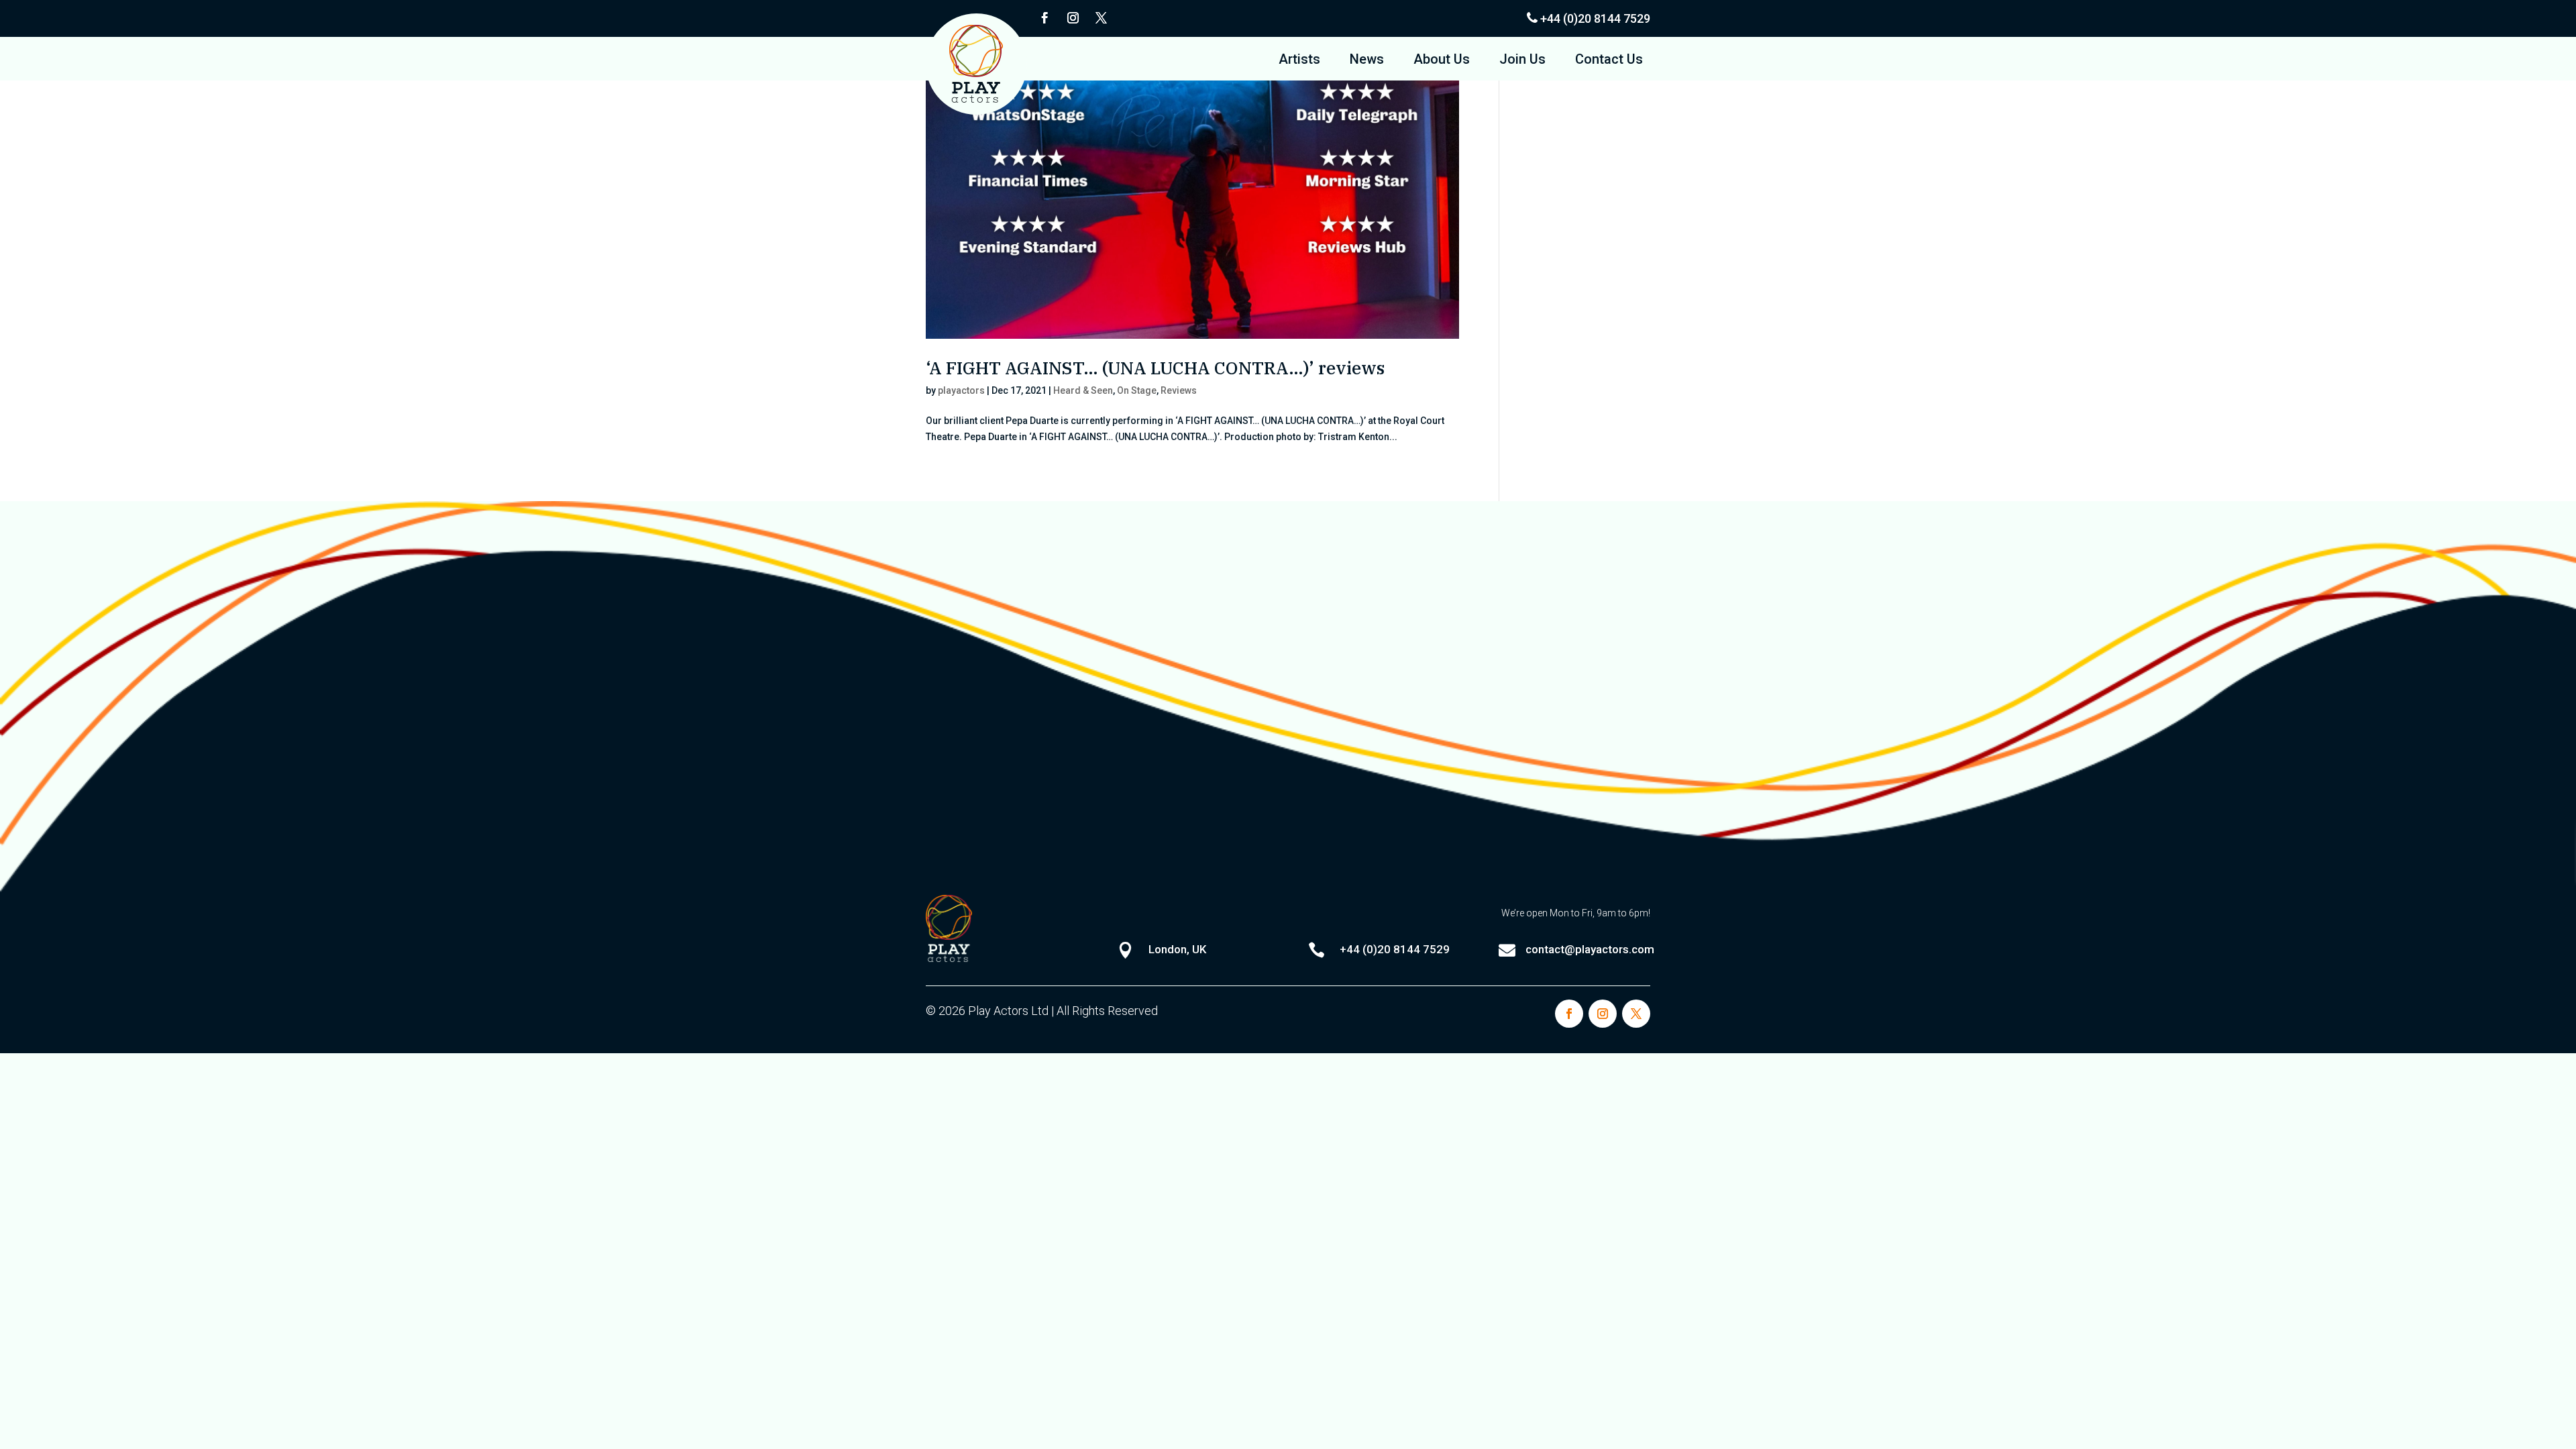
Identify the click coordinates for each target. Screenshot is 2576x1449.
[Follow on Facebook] (1044, 18)
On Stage (1137, 390)
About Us (1442, 61)
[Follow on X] (1101, 18)
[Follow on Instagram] (1073, 18)
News (1367, 61)
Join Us (1522, 61)
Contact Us (1609, 61)
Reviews (1179, 390)
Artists (1299, 61)
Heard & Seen (1083, 390)
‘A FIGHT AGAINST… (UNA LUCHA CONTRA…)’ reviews (1155, 368)
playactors (961, 390)
